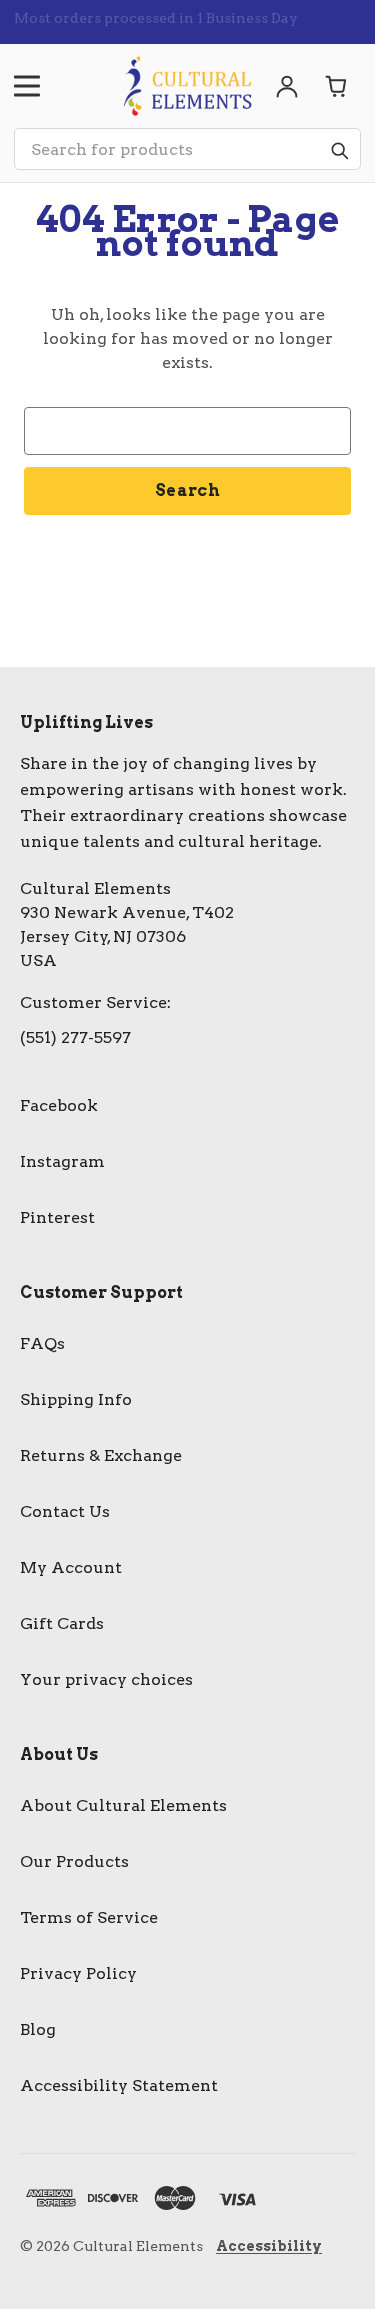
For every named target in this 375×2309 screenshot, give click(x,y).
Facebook (59, 1105)
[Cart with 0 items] (337, 86)
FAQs (42, 1343)
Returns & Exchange (101, 1455)
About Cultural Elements (123, 1805)
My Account (71, 1567)
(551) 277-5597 (75, 1037)
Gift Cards (62, 1623)
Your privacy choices (106, 1679)
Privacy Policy (78, 1973)
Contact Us (65, 1511)
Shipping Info (76, 1399)
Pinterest (57, 1217)
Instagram (62, 1161)
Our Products (74, 1861)
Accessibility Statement (119, 2085)
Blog (38, 2029)
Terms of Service (89, 1917)
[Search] (339, 150)
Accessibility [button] (269, 2246)
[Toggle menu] (27, 86)
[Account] (287, 86)
